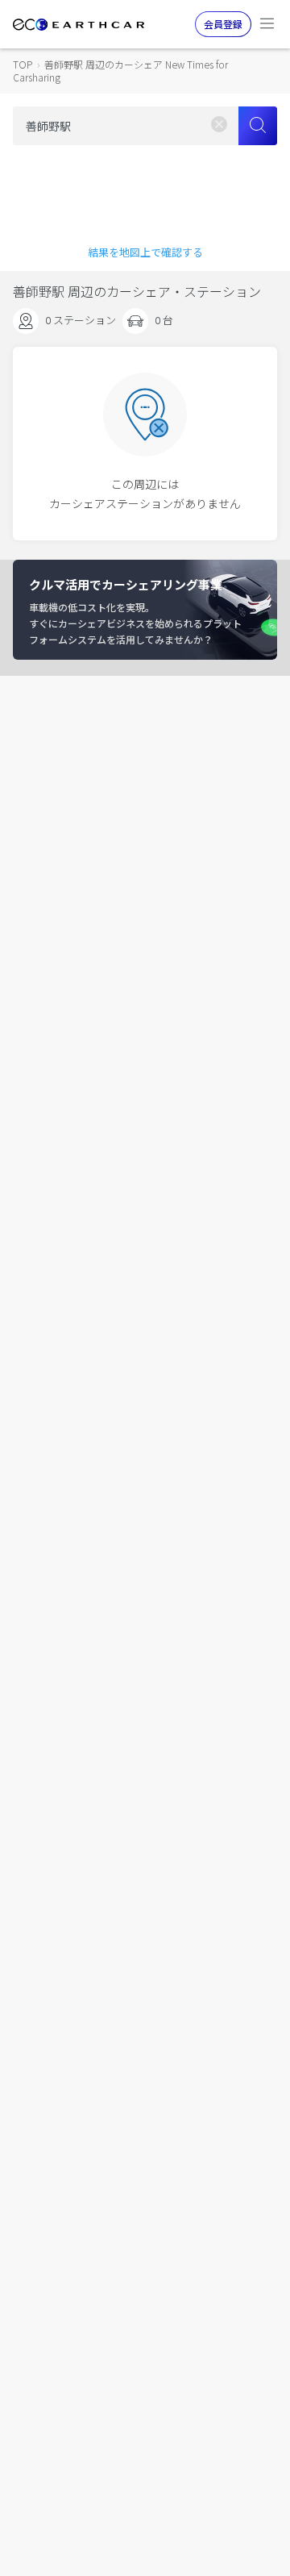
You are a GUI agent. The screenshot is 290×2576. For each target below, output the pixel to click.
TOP (23, 64)
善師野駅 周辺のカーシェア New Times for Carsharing (120, 71)
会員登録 (223, 24)
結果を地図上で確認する (145, 252)
